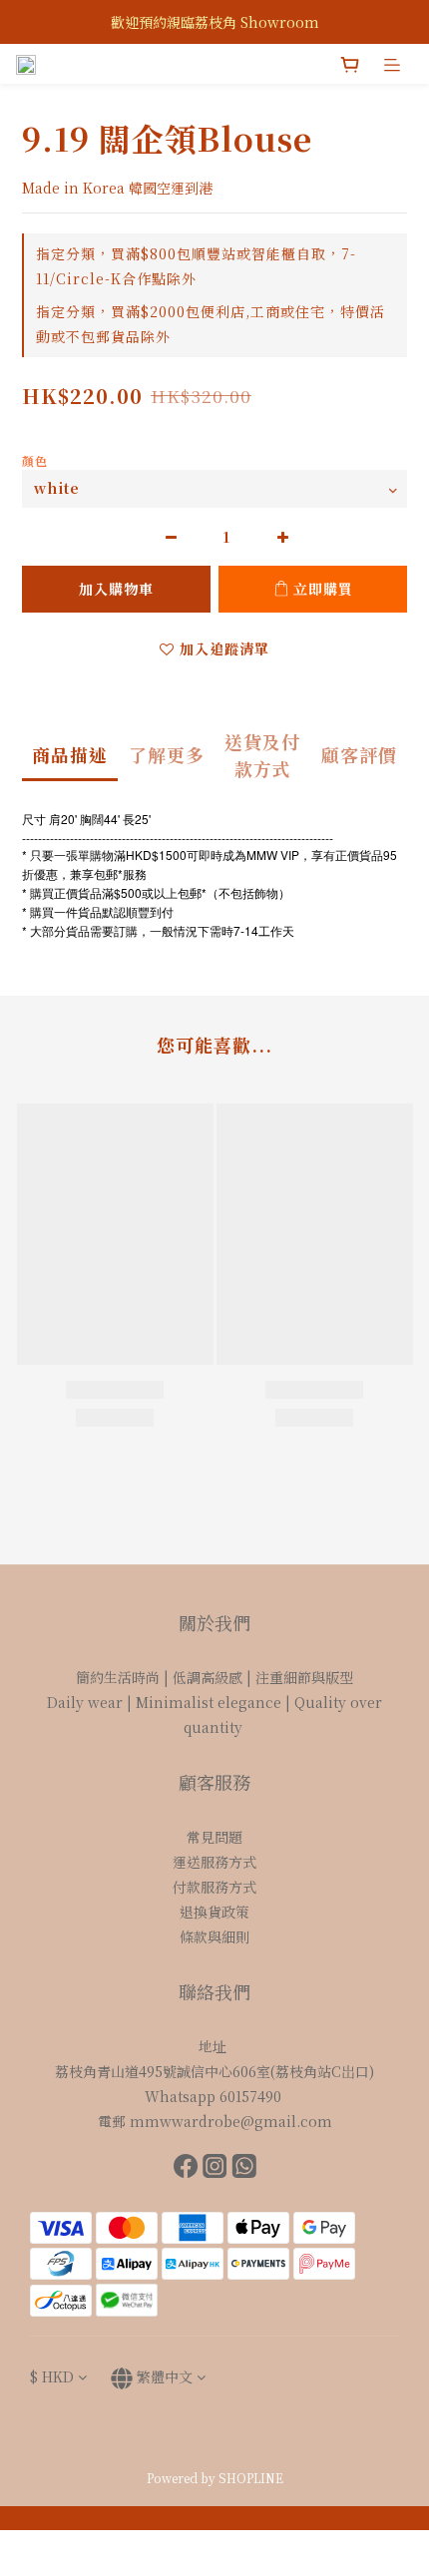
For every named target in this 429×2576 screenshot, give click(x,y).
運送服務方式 (214, 1862)
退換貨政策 (214, 1912)
